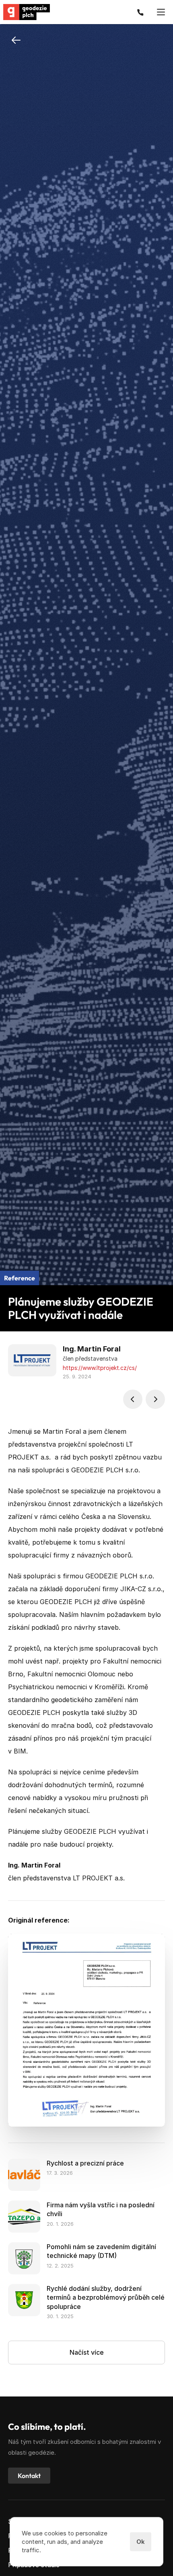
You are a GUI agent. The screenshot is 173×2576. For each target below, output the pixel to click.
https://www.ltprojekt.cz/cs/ (100, 1368)
